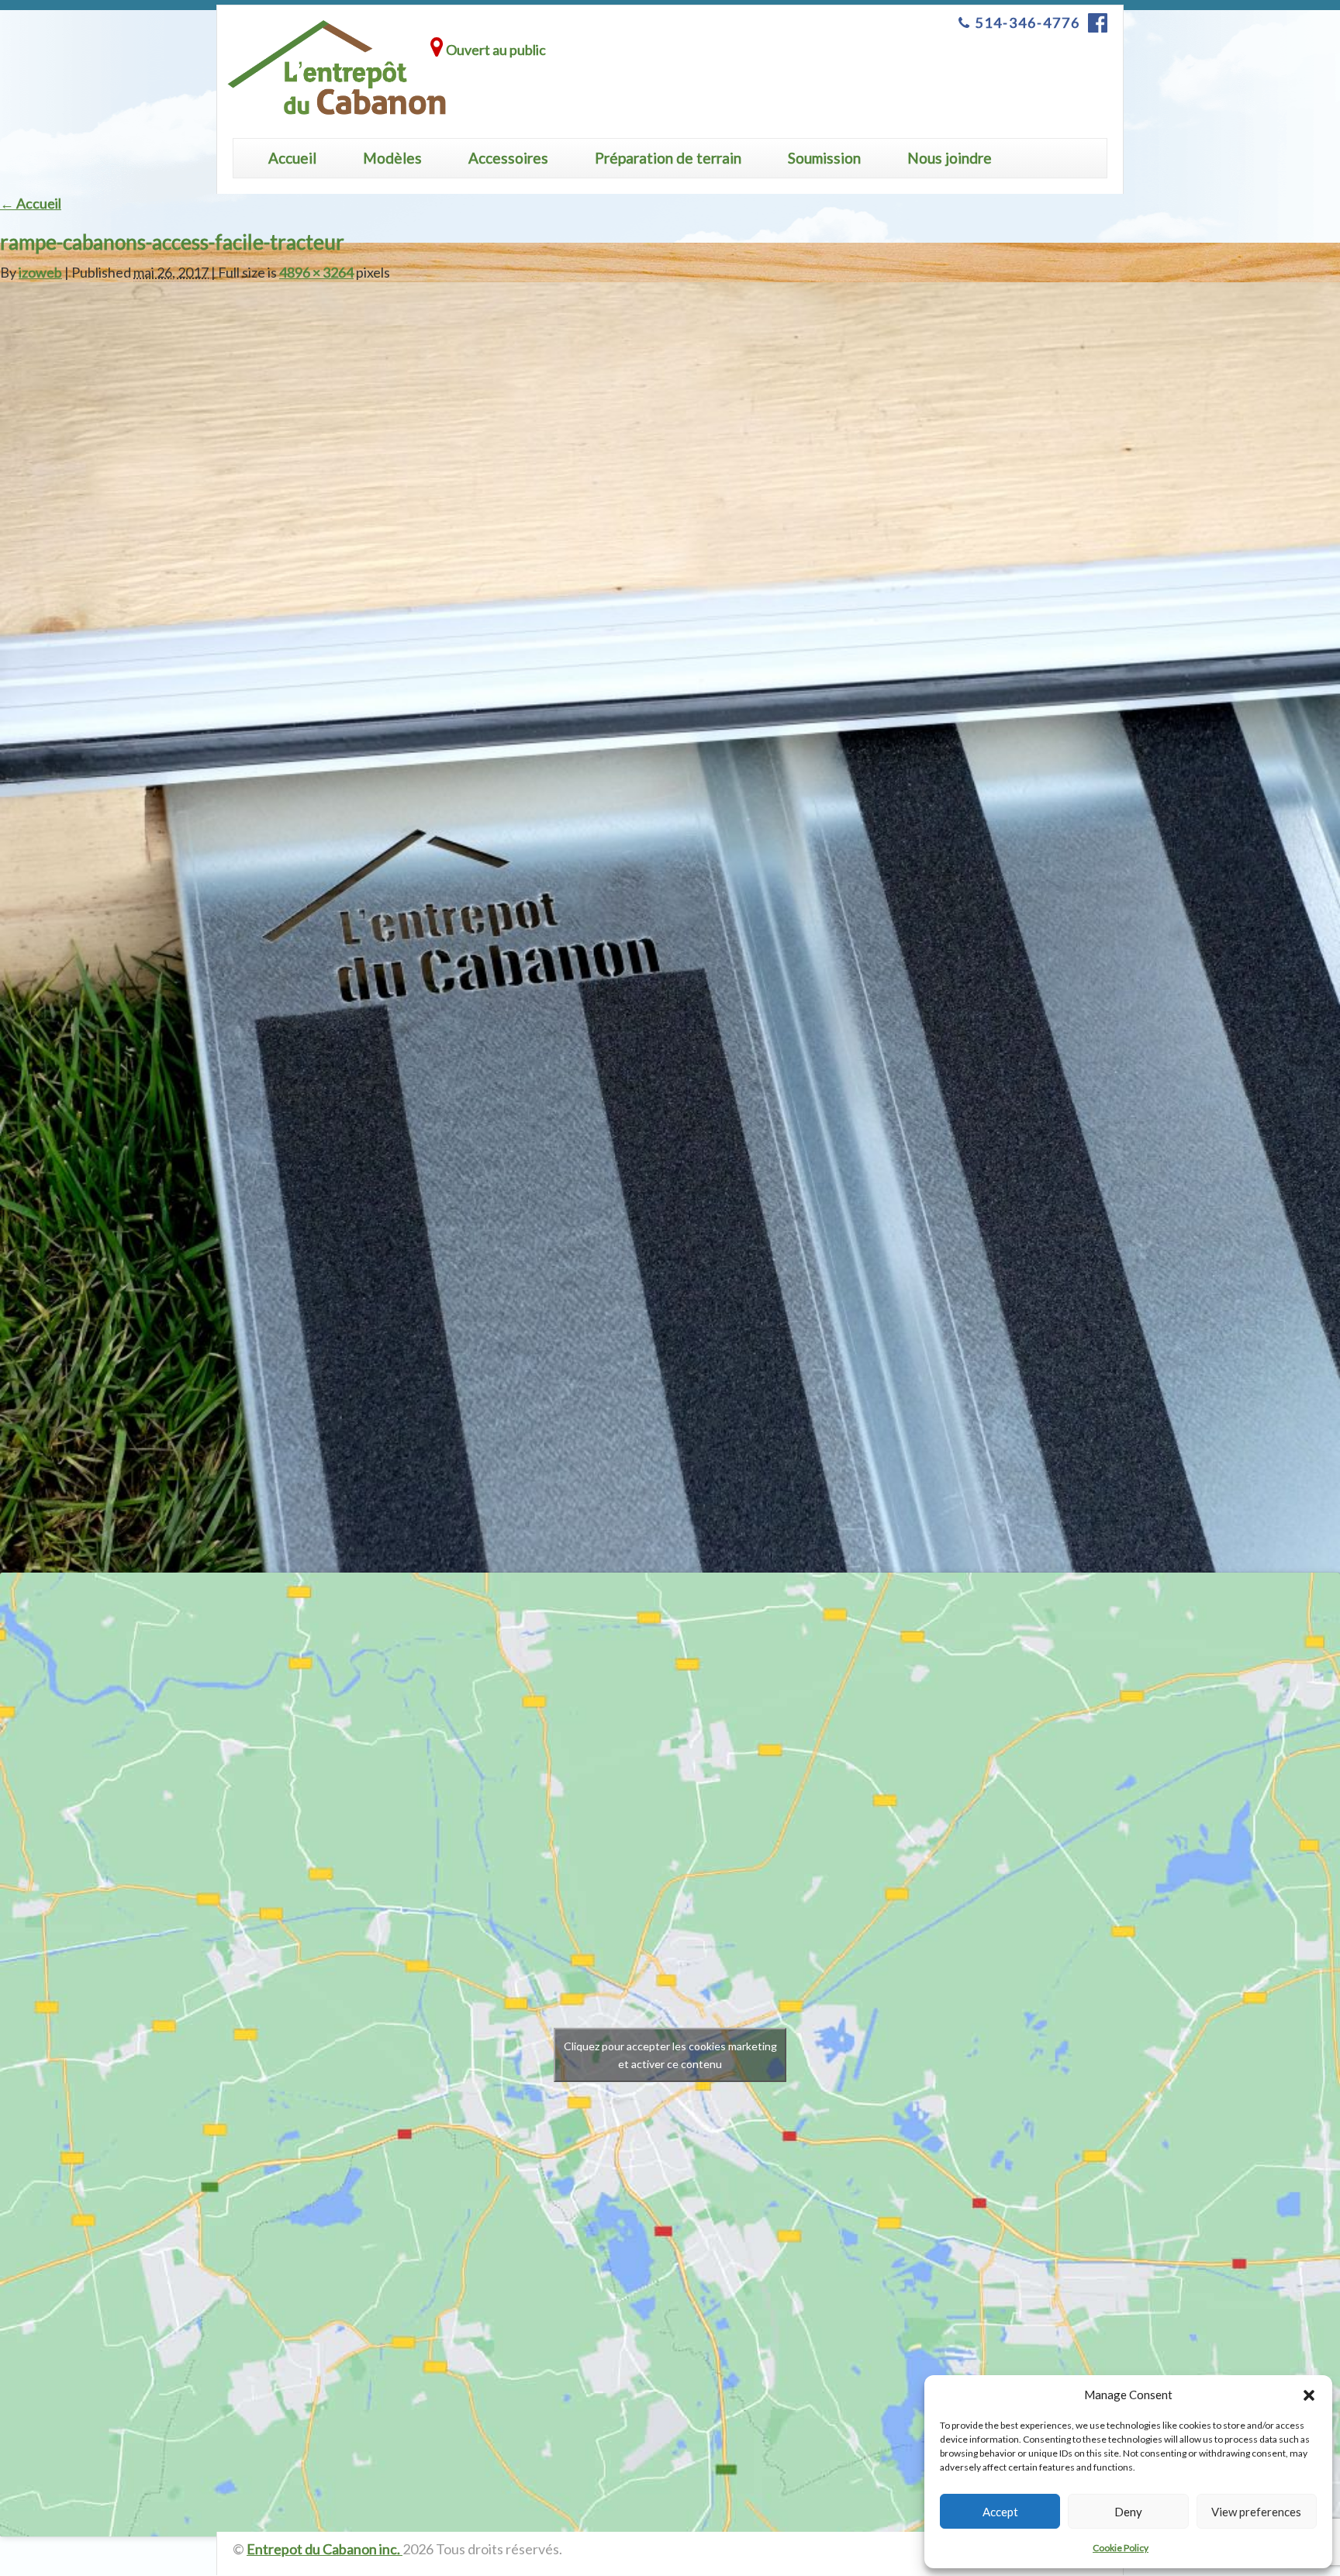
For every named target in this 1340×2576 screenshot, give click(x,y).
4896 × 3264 (316, 272)
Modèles (392, 158)
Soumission (824, 158)
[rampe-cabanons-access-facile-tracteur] (670, 951)
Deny (1128, 2512)
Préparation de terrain (668, 158)
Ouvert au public (495, 50)
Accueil (292, 158)
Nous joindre (950, 158)
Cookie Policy (1121, 2548)
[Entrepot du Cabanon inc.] (337, 68)
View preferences (1256, 2512)
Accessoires (508, 158)
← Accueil (31, 203)
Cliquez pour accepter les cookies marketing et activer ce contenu (670, 2055)
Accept (1000, 2512)
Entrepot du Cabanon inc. (325, 2549)
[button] (1309, 2395)
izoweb (40, 272)
